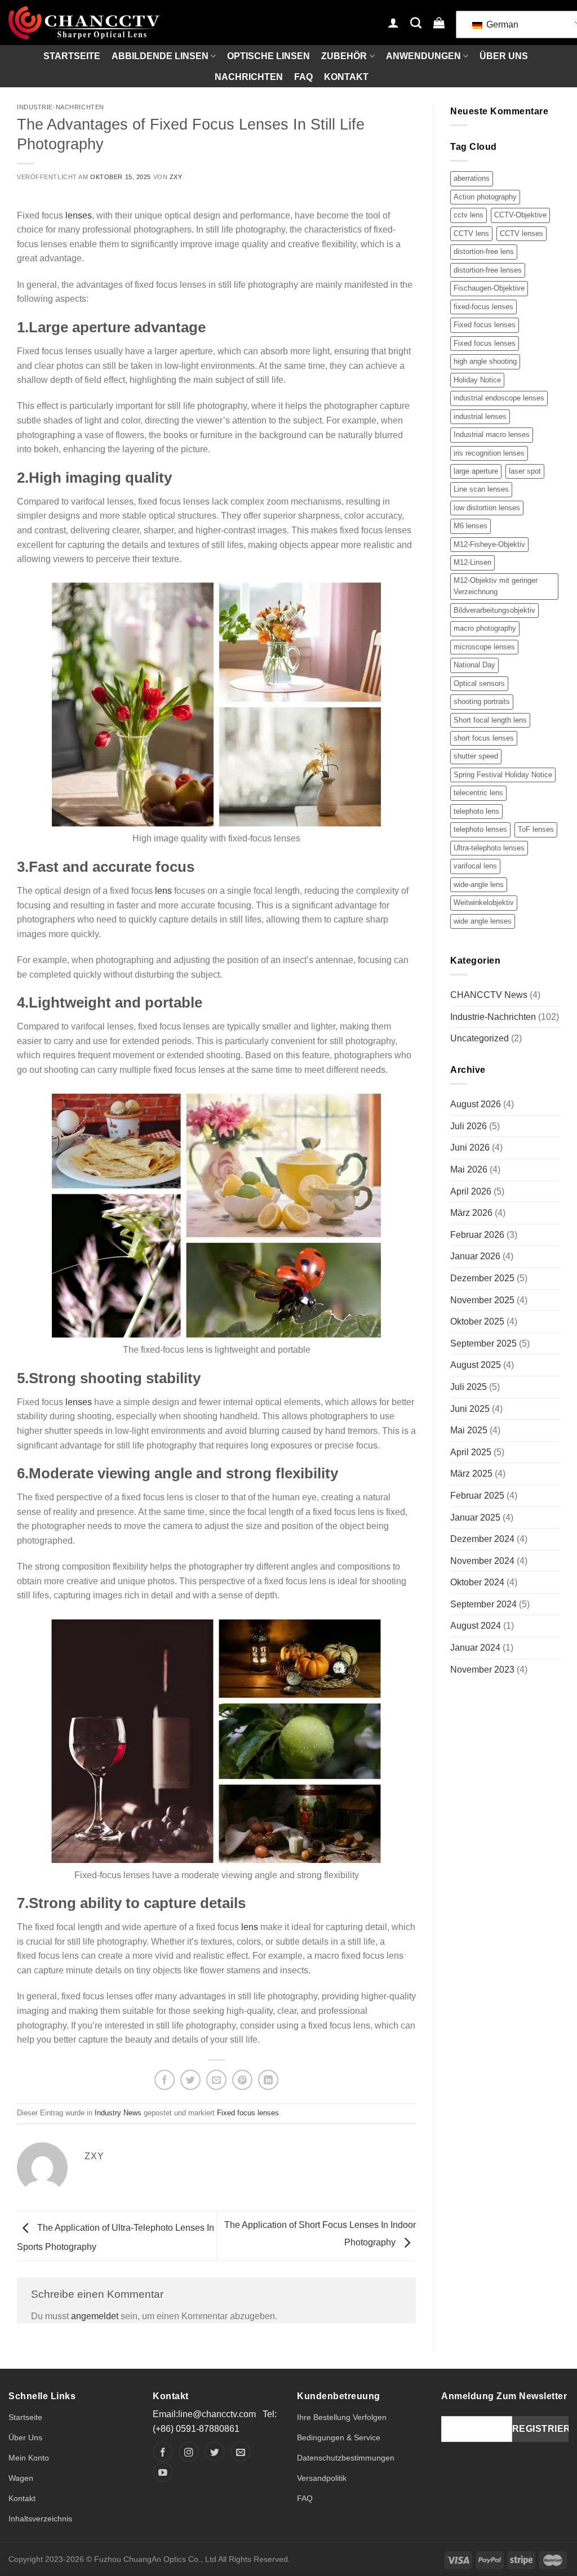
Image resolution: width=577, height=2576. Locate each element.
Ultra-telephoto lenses (489, 848)
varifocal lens (475, 866)
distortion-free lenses (488, 270)
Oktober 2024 (477, 1582)
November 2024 (482, 1561)
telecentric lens (478, 793)
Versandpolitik (322, 2478)
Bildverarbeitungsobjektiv (494, 610)
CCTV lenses (521, 233)
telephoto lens (476, 811)
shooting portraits (482, 701)
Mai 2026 (469, 1169)
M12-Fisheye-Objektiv (489, 544)
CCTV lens (471, 233)
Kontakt (346, 77)
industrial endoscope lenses (499, 398)
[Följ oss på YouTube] (163, 2472)
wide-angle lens (479, 884)
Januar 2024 (475, 1648)
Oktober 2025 (477, 1322)
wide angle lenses (483, 921)
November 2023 (482, 1670)
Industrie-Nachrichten (61, 107)
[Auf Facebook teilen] (165, 2080)
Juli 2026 (469, 1126)
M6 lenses (471, 526)
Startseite (72, 56)
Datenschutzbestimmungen (346, 2458)
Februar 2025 (477, 1496)
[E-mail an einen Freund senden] (216, 2080)
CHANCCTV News (489, 995)
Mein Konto (29, 2458)
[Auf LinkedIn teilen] (268, 2080)
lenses (79, 215)
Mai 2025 (469, 1430)
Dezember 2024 (482, 1539)
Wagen (21, 2478)
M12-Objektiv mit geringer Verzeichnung (496, 586)
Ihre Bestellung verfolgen (342, 2417)
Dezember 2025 (482, 1278)
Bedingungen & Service (339, 2437)
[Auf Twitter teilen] (190, 2080)
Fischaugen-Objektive (489, 288)
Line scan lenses (481, 489)
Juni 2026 (470, 1147)
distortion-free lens (484, 251)
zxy (176, 177)
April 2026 (471, 1191)
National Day (474, 665)
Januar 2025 (475, 1517)
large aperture (476, 471)
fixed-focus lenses (483, 307)
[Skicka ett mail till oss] (241, 2452)
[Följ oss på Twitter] (215, 2452)
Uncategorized (480, 1038)
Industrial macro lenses (492, 434)
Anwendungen (423, 56)
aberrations (472, 178)
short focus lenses (484, 738)
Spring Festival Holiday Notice (503, 775)
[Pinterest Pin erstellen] (242, 2080)
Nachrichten (249, 77)
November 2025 (482, 1300)
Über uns (504, 56)
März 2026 (471, 1213)
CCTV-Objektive (520, 215)
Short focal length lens (490, 720)
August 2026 (476, 1104)
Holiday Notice (477, 380)
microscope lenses (484, 647)
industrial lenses (480, 416)
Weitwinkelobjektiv (484, 903)
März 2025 (471, 1474)
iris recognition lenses (489, 453)
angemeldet (95, 2316)
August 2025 (476, 1365)
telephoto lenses (480, 829)
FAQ (303, 77)
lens (163, 891)
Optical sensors (479, 683)
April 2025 (471, 1452)
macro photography (485, 628)
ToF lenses (536, 829)
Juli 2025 (469, 1387)
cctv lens (469, 215)
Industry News (118, 2113)
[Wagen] (439, 23)
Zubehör (344, 56)
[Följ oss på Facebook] (163, 2452)
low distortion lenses (487, 508)
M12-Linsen (472, 562)
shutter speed (476, 756)
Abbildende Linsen (160, 56)
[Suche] (416, 23)
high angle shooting (485, 361)
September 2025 (483, 1343)
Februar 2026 (477, 1235)
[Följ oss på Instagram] (189, 2452)
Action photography (485, 197)
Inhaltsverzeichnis (40, 2519)
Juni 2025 (470, 1409)
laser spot (525, 471)
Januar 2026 (475, 1256)
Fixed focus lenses (248, 2113)
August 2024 (476, 1626)
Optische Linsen (268, 56)
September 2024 (483, 1604)
